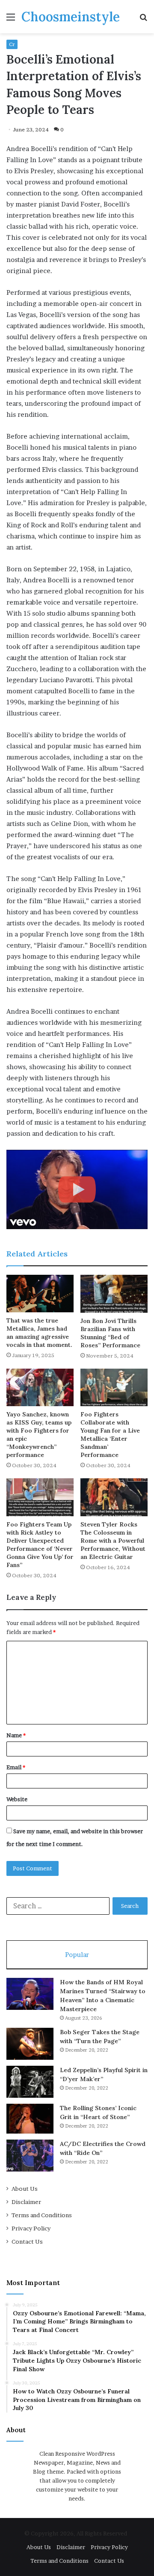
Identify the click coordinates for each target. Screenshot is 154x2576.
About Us (25, 2189)
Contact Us (27, 2242)
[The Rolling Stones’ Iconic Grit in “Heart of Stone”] (30, 2119)
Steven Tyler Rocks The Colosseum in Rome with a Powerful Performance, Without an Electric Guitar (113, 1541)
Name (16, 1735)
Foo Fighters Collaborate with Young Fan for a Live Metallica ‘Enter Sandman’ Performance (110, 1435)
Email (16, 1767)
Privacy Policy (31, 2228)
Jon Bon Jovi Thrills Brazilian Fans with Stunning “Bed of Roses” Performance (110, 1333)
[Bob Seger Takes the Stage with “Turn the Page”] (30, 2044)
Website (17, 1799)
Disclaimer (26, 2202)
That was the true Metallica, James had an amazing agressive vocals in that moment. (39, 1333)
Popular (77, 1955)
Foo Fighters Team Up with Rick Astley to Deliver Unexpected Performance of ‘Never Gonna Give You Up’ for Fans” (40, 1545)
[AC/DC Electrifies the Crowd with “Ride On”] (30, 2156)
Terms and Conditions (42, 2215)
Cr (12, 44)
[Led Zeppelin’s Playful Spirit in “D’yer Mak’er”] (30, 2082)
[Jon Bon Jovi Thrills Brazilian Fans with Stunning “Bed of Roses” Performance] (114, 1294)
